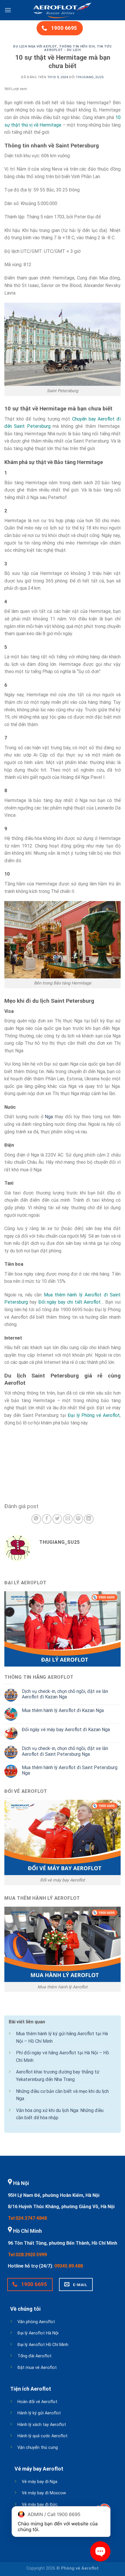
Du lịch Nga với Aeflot (35, 46)
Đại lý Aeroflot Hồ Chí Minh (43, 2345)
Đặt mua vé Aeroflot (37, 2368)
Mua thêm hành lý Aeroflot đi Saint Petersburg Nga (70, 1770)
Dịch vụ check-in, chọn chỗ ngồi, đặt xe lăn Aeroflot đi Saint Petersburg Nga (65, 1751)
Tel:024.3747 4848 (27, 2218)
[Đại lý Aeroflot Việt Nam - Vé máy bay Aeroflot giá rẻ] (63, 10)
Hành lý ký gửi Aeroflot (39, 2413)
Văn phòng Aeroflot (36, 2322)
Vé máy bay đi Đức (40, 2505)
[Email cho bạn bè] (68, 1519)
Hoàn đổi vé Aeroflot (37, 2402)
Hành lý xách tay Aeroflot (42, 2425)
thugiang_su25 (90, 77)
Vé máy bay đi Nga (40, 2482)
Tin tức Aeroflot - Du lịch (78, 48)
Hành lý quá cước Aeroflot (42, 2436)
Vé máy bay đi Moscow (44, 2493)
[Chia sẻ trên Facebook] (47, 1519)
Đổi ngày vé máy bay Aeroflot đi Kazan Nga (66, 1730)
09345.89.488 (69, 2266)
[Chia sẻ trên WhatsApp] (36, 1519)
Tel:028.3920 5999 (27, 2255)
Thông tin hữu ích (77, 46)
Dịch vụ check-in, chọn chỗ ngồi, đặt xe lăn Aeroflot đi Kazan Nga (65, 1694)
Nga (49, 1117)
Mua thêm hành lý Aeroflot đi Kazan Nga (63, 1710)
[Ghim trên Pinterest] (78, 1519)
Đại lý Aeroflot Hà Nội (38, 2333)
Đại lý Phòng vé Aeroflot (94, 1415)
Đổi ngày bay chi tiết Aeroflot (70, 1302)
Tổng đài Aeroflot (34, 2356)
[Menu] (8, 10)
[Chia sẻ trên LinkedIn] (89, 1519)
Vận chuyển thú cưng (38, 2448)
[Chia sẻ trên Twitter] (57, 1519)
